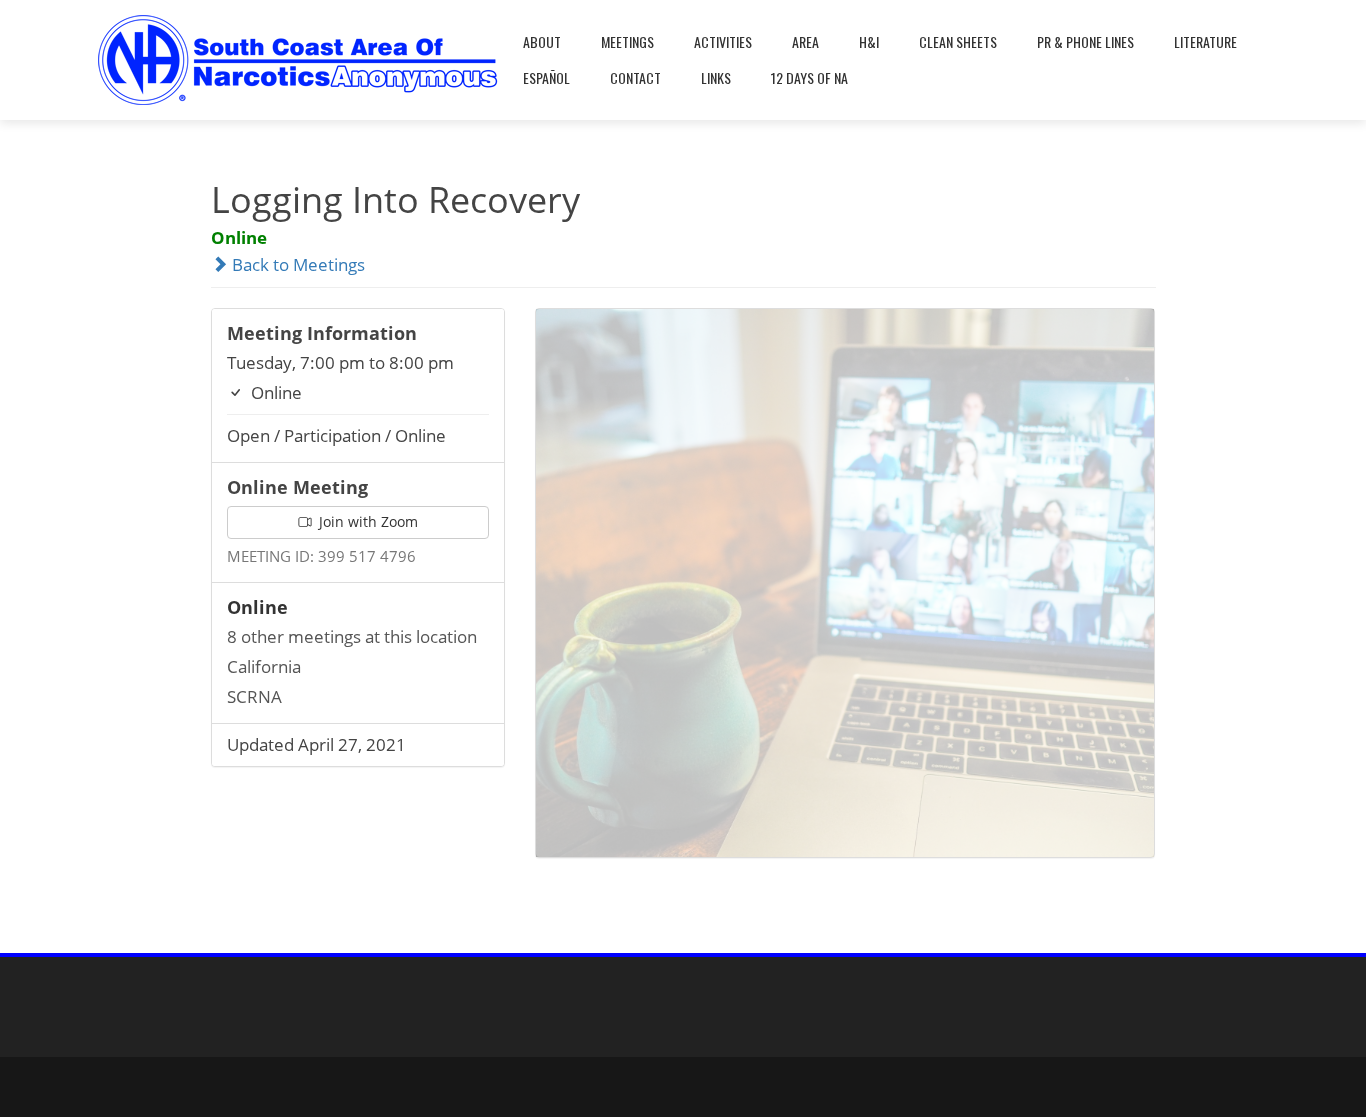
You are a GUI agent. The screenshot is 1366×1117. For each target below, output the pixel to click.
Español (546, 77)
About (542, 41)
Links (716, 77)
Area (805, 41)
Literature (1205, 41)
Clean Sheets (958, 41)
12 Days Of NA (809, 77)
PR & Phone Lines (1085, 41)
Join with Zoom (366, 521)
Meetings (627, 41)
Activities (723, 41)
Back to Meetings (296, 264)
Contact (635, 77)
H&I (869, 41)
